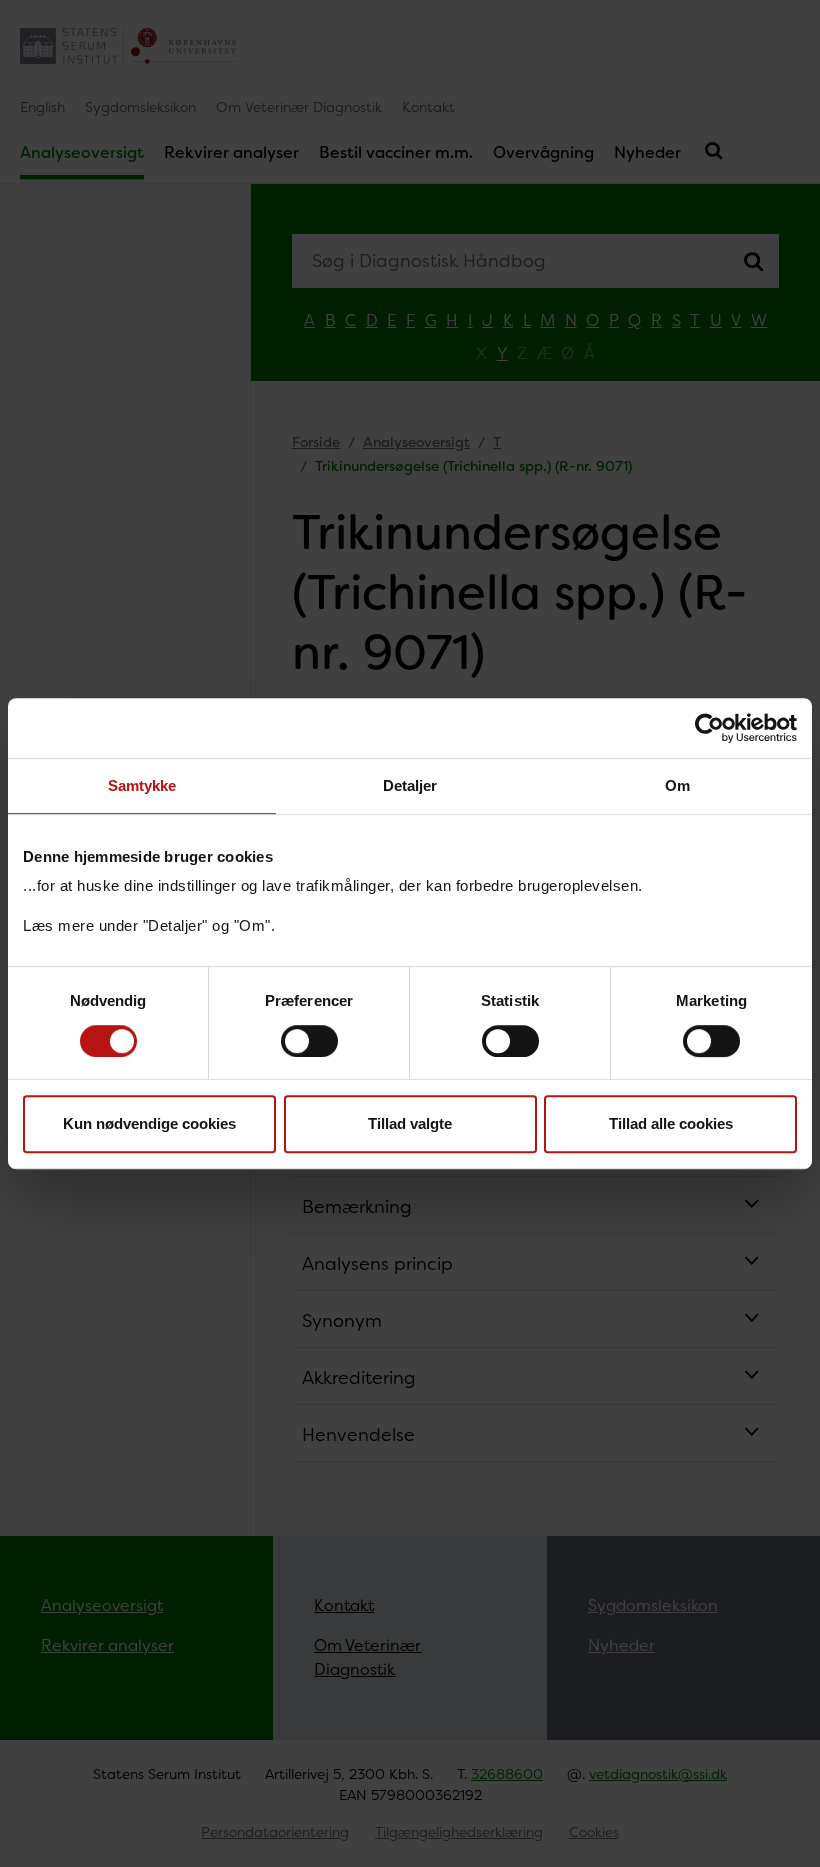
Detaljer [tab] (410, 785)
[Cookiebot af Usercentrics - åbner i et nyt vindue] (709, 728)
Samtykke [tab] (142, 785)
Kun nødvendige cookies (149, 1123)
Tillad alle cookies (671, 1123)
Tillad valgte (410, 1123)
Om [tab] (677, 785)
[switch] (309, 1041)
